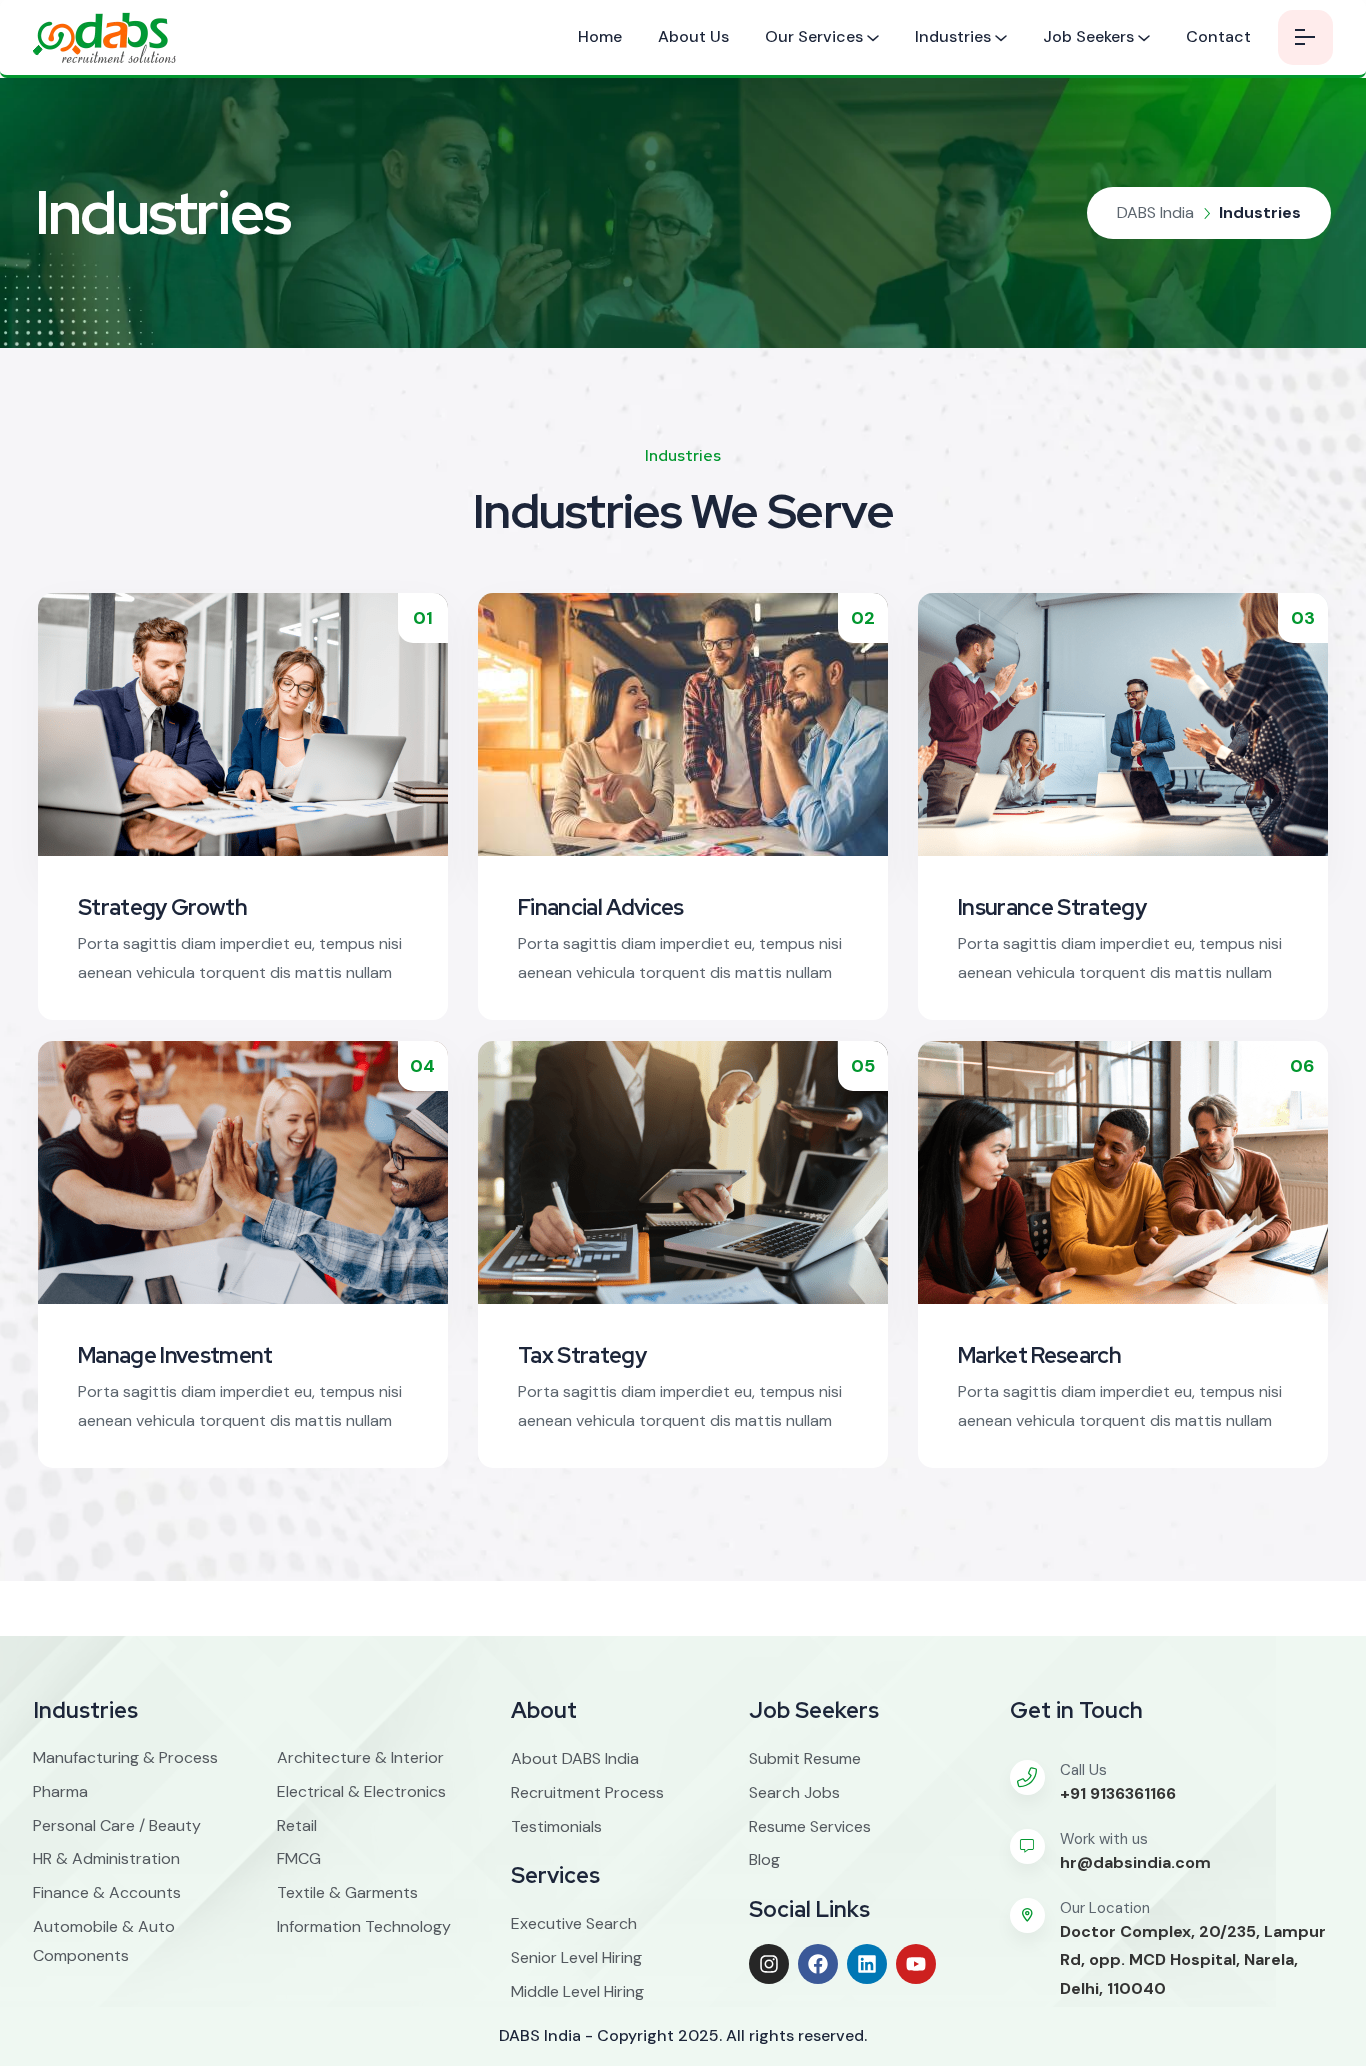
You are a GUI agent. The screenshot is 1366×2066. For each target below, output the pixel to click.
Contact (1218, 36)
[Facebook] (818, 1964)
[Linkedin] (867, 1964)
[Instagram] (769, 1964)
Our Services (814, 36)
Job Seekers (1088, 36)
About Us (693, 36)
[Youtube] (916, 1964)
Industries (953, 36)
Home (600, 36)
